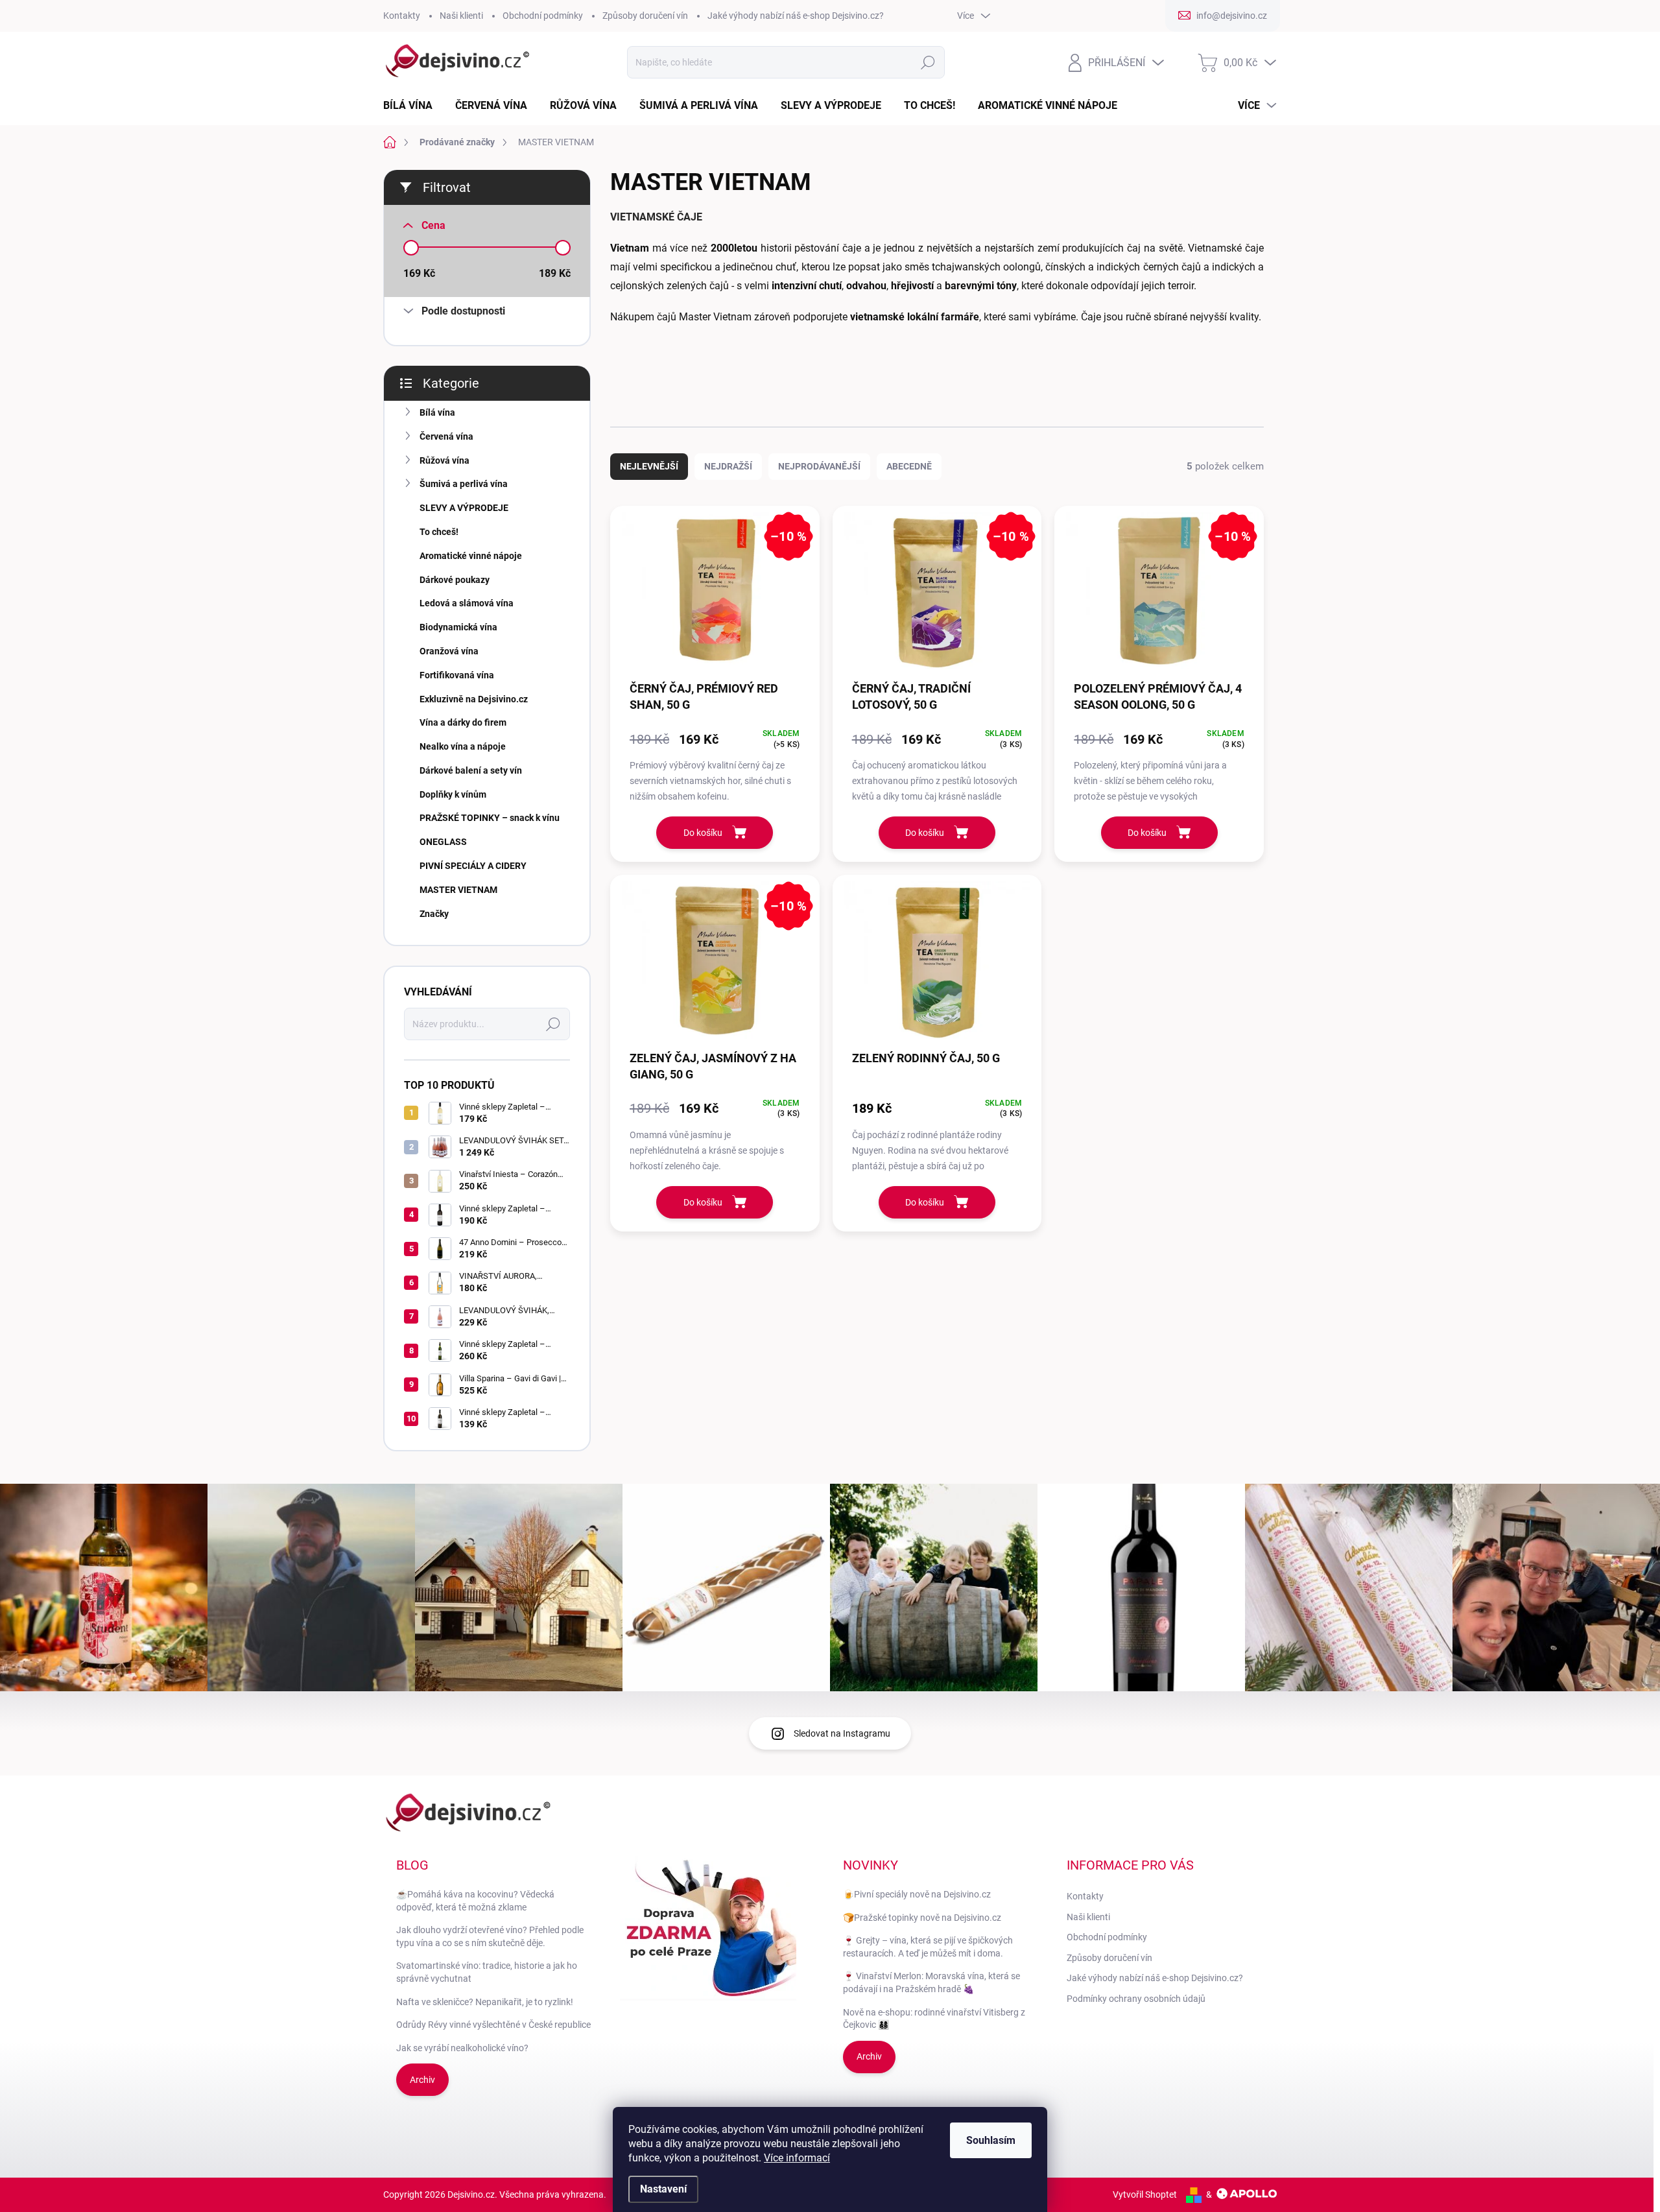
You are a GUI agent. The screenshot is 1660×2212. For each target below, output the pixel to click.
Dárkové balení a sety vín (471, 770)
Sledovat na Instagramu (842, 1733)
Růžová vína (445, 460)
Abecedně (909, 466)
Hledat (928, 62)
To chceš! (439, 532)
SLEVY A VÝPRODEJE (464, 508)
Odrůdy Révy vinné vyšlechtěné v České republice (493, 2025)
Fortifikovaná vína (457, 675)
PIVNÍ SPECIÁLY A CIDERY (473, 866)
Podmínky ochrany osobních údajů (1136, 1999)
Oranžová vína (449, 651)
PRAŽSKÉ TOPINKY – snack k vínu (490, 818)
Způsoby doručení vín (645, 16)
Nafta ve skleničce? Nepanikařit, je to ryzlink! (485, 2002)
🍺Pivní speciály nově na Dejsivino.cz (917, 1894)
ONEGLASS (443, 842)
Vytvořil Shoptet (1145, 2194)
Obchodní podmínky (543, 16)
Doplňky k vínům (453, 794)
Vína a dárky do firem (463, 722)
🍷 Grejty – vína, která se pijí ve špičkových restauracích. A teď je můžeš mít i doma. (928, 1947)
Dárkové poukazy (455, 580)
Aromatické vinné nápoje (471, 556)
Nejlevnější (649, 466)
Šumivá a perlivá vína (464, 484)
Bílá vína (437, 412)
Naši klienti (461, 16)
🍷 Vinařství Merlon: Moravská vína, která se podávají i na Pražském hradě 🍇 (931, 1982)
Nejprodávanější (819, 466)
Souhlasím (991, 2140)
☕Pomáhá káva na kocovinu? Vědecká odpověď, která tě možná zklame (475, 1901)
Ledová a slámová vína (467, 603)
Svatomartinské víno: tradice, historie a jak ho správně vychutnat (487, 1972)
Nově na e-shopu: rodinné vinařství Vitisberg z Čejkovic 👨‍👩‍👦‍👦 (934, 2019)
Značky (434, 914)
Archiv (422, 2080)
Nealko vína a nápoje (463, 746)
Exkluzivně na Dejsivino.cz (474, 699)
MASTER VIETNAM (458, 890)
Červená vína (446, 436)
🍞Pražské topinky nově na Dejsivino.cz (922, 1918)
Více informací (797, 2158)
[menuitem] (413, 106)
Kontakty (402, 16)
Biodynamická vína (458, 627)
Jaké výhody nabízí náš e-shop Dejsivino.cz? (796, 16)
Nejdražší (728, 466)
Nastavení (663, 2189)
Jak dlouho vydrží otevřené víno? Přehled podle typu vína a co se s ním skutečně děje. (490, 1936)
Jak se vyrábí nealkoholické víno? (462, 2048)
